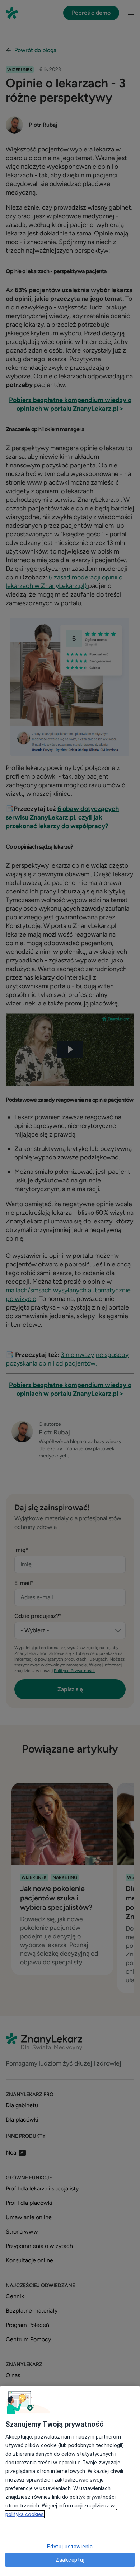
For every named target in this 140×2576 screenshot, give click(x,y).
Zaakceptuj (70, 2560)
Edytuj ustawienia (70, 2547)
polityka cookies (25, 2514)
